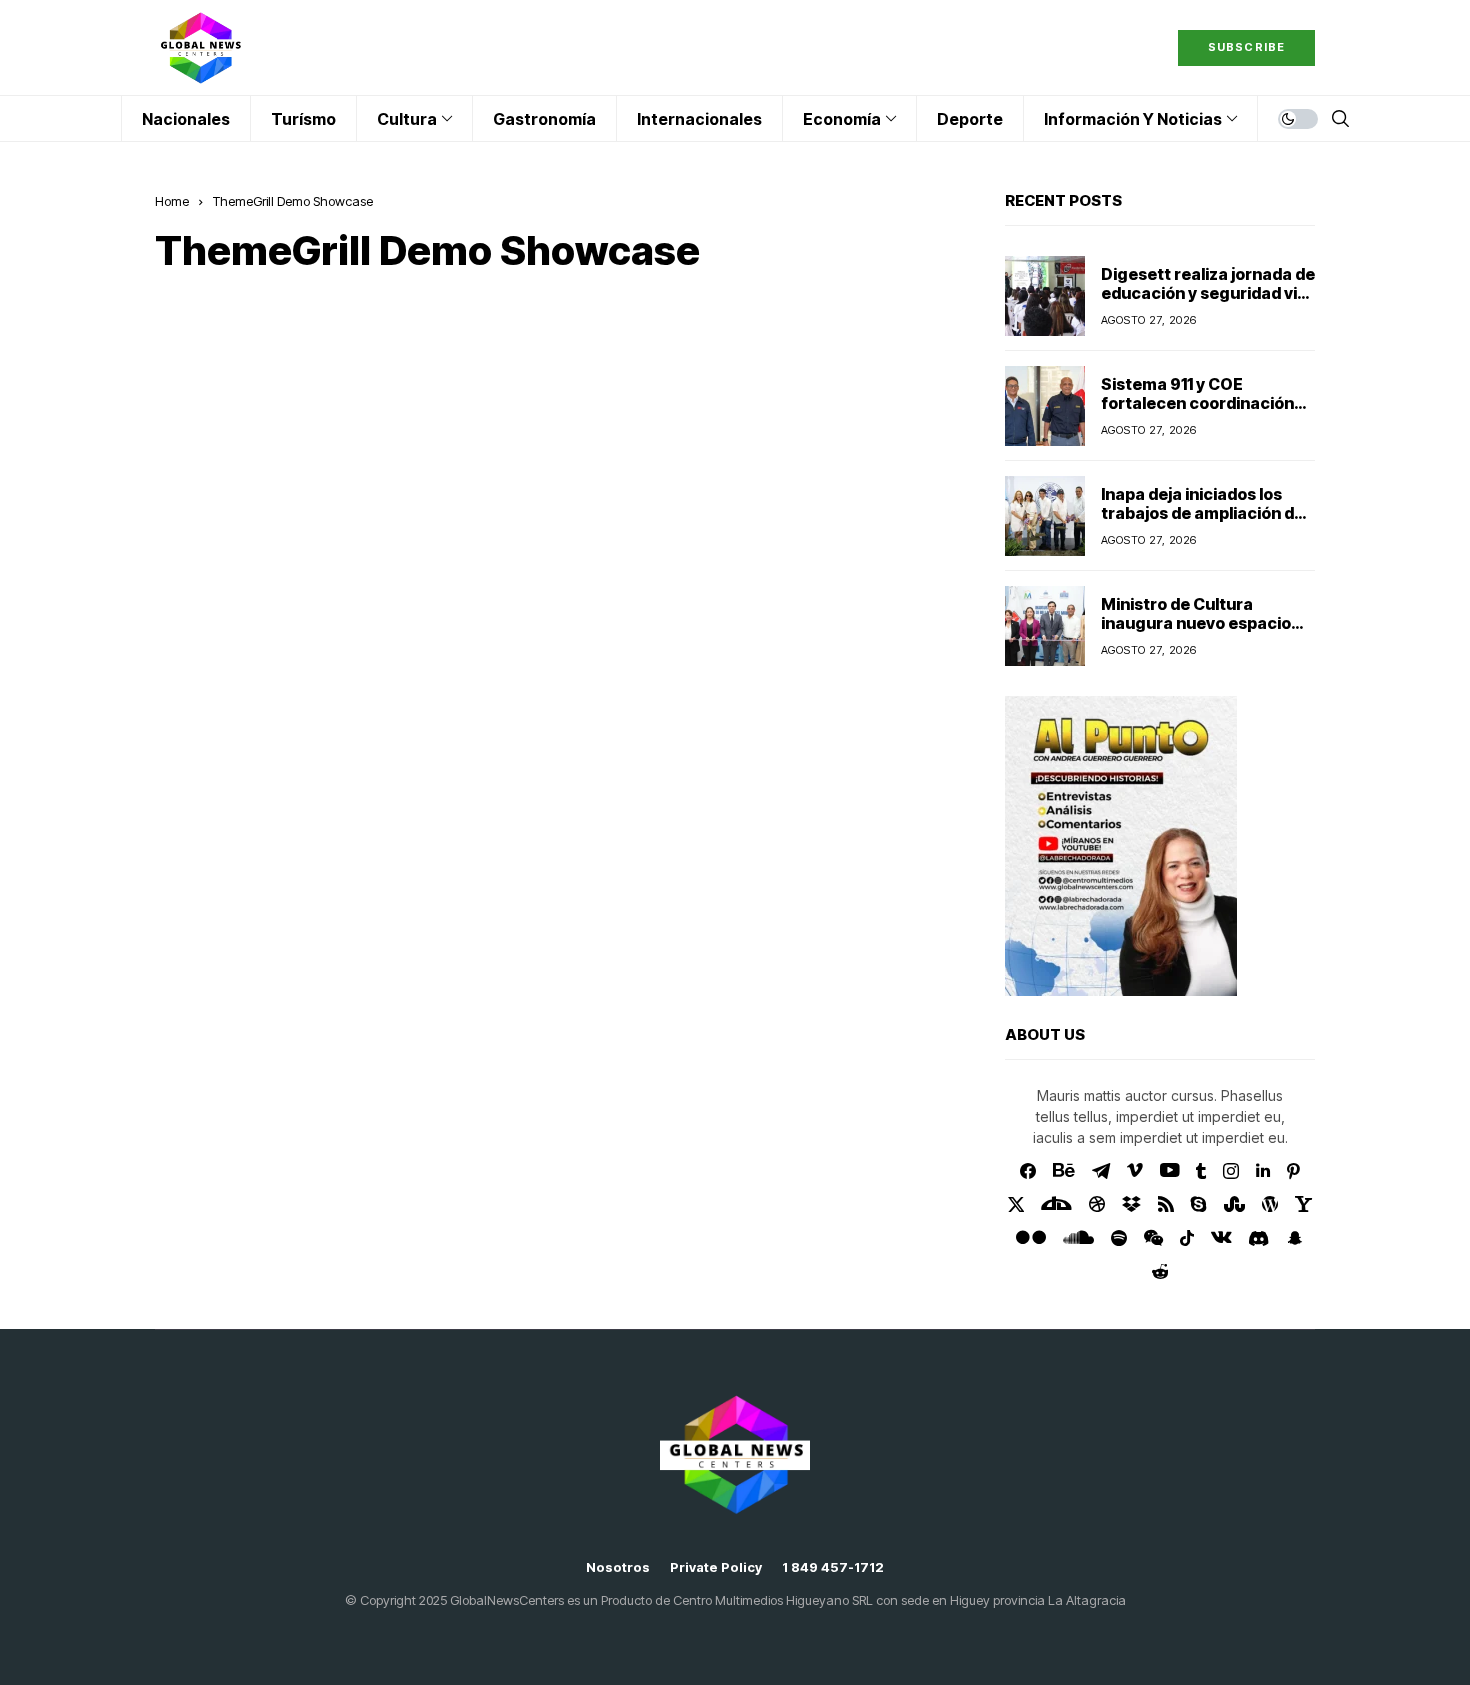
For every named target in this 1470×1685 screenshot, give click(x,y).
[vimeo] (1135, 1171)
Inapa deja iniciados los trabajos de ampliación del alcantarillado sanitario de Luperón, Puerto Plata (1204, 523)
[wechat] (1153, 1238)
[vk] (1221, 1238)
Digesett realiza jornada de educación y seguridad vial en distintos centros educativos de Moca (1208, 303)
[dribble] (1097, 1204)
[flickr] (1031, 1238)
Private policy (716, 1567)
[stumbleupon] (1234, 1204)
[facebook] (1028, 1171)
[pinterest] (1293, 1171)
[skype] (1199, 1204)
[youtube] (1169, 1171)
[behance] (1064, 1171)
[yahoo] (1303, 1204)
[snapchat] (1295, 1238)
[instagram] (1231, 1171)
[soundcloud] (1078, 1238)
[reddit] (1160, 1271)
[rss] (1166, 1204)
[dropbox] (1131, 1204)
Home (172, 201)
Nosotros (618, 1567)
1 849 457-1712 (833, 1567)
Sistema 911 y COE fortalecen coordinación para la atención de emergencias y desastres (1202, 413)
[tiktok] (1187, 1238)
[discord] (1258, 1238)
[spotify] (1119, 1238)
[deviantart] (1056, 1204)
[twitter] (1016, 1204)
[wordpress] (1270, 1204)
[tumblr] (1201, 1171)
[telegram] (1101, 1171)
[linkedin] (1263, 1171)
